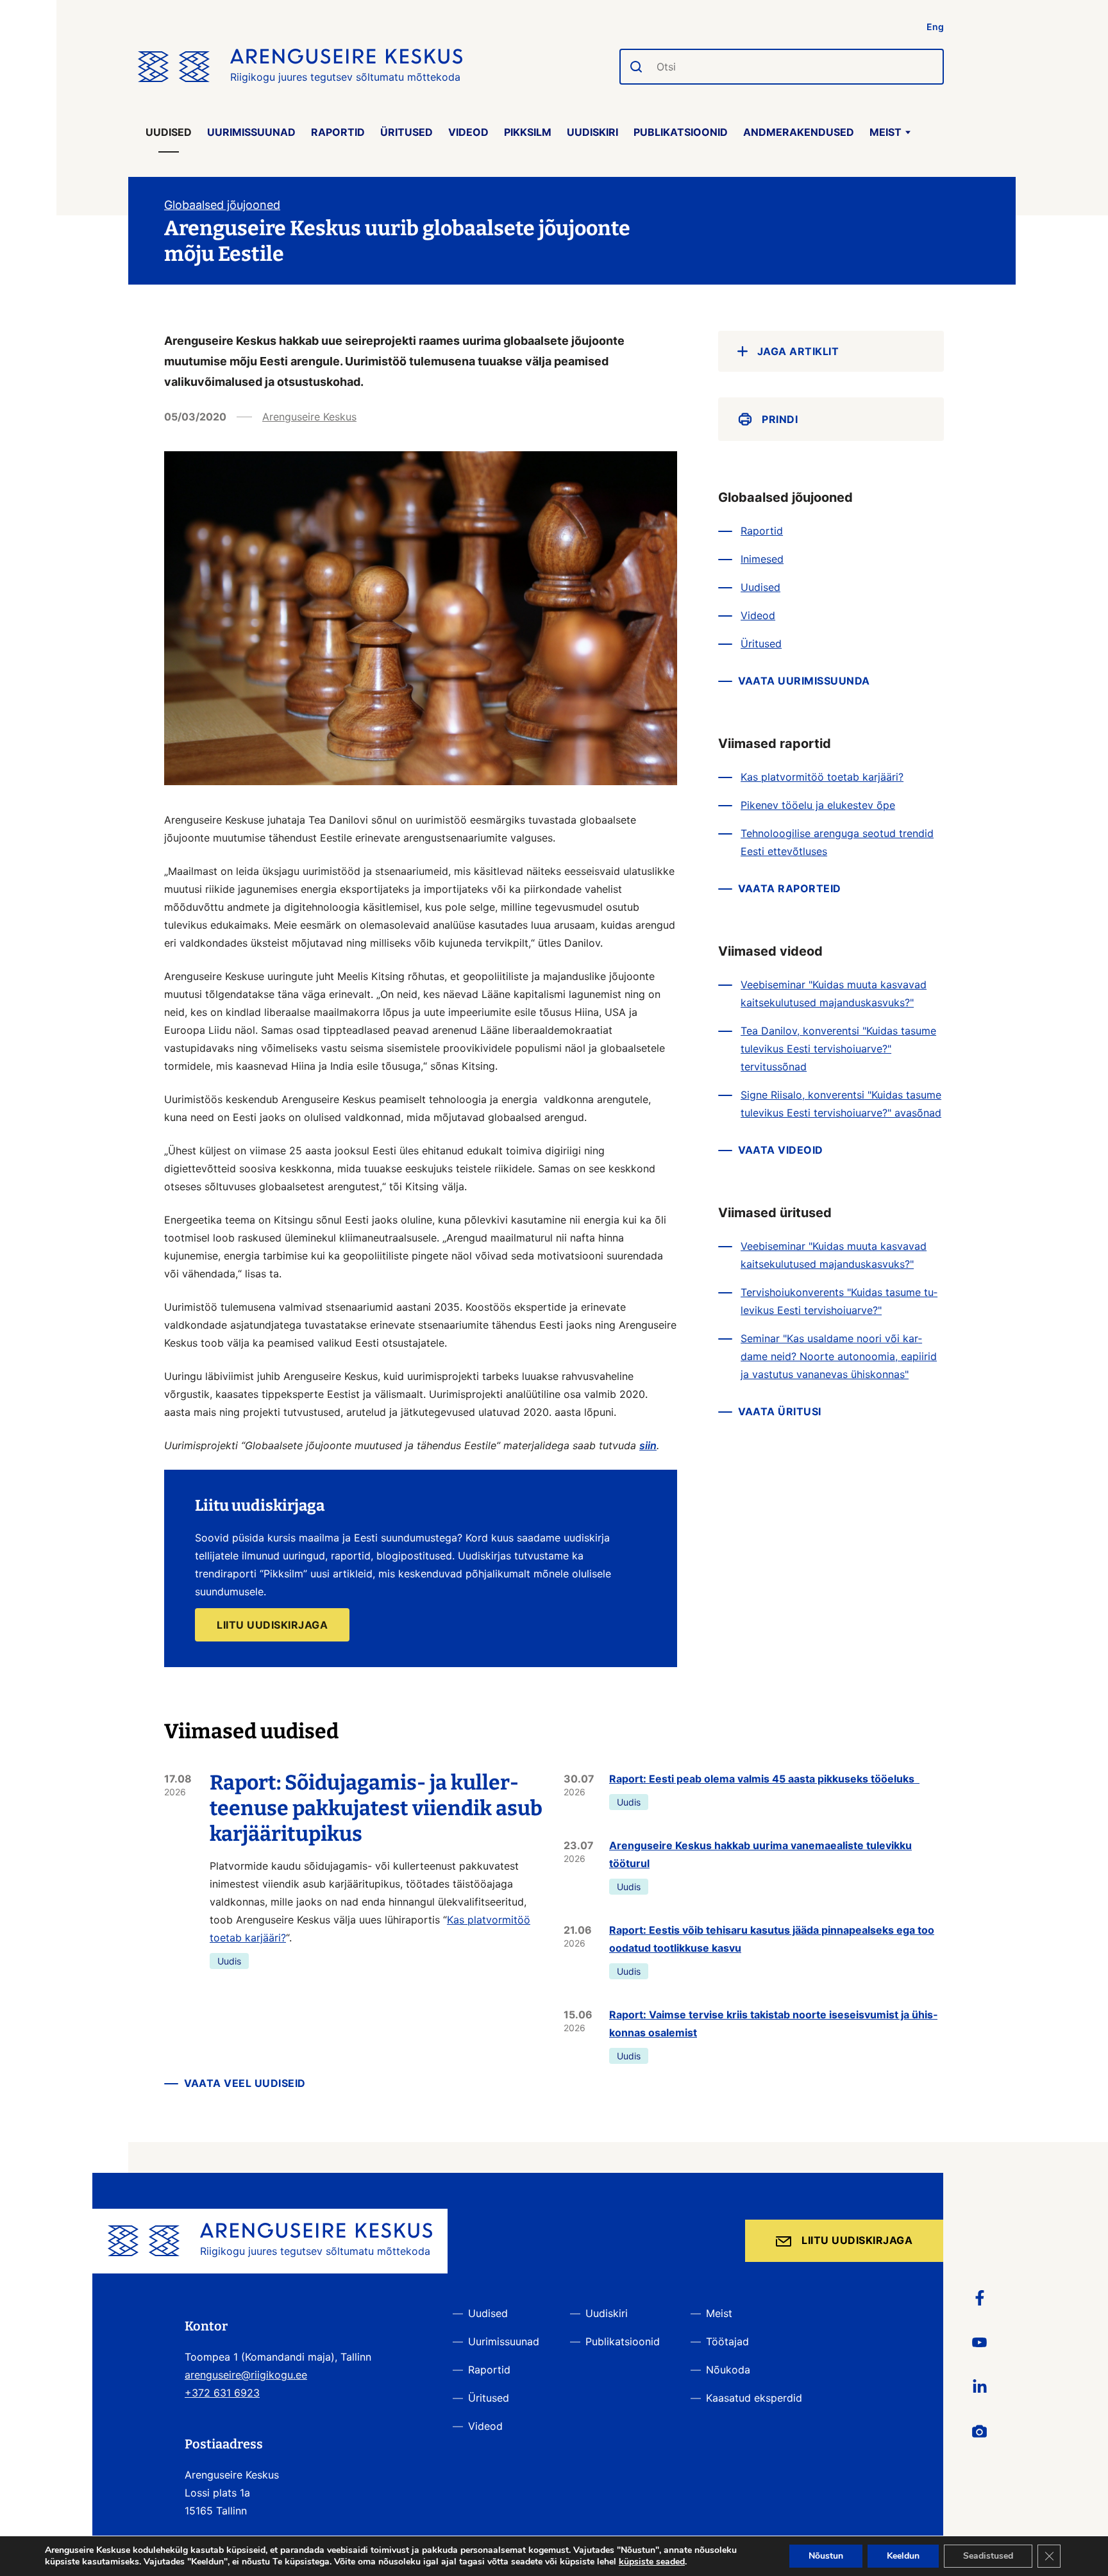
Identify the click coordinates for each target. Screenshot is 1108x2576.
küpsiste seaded (652, 2562)
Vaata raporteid (790, 888)
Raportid (338, 132)
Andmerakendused (799, 132)
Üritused (407, 132)
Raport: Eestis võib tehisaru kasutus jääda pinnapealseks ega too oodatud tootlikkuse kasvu (772, 1939)
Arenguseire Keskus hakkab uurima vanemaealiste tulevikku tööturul (760, 1854)
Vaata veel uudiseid (245, 2083)
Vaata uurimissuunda (804, 681)
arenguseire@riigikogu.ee (246, 2375)
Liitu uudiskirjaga (857, 2240)
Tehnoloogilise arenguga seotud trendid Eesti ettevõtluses (837, 842)
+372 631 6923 (222, 2393)
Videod (468, 132)
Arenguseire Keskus (309, 417)
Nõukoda (728, 2370)
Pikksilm (528, 132)
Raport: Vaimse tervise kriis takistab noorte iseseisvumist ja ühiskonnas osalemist (773, 2023)
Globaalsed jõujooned (222, 205)
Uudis (229, 1961)
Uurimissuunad (251, 132)
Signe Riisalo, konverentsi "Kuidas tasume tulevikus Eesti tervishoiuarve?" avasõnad (841, 1104)
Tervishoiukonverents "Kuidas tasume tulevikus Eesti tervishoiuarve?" (839, 1301)
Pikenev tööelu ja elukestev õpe (818, 805)
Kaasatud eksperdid (754, 2398)
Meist (886, 132)
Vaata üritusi (780, 1411)
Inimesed (762, 559)
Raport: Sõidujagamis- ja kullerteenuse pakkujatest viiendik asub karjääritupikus (376, 1808)
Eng (935, 27)
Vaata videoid (781, 1150)
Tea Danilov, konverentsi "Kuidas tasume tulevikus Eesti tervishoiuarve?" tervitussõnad (838, 1049)
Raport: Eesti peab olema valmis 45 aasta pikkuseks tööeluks (764, 1779)
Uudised (169, 132)
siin (648, 1445)
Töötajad (727, 2341)
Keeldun (903, 2556)
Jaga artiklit (798, 351)
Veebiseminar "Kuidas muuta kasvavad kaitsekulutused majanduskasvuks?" (834, 993)
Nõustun (826, 2556)
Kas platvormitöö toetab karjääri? (822, 777)
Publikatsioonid (681, 132)
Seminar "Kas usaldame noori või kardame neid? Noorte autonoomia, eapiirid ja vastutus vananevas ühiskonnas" (839, 1356)
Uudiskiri (592, 132)
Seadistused (988, 2556)
